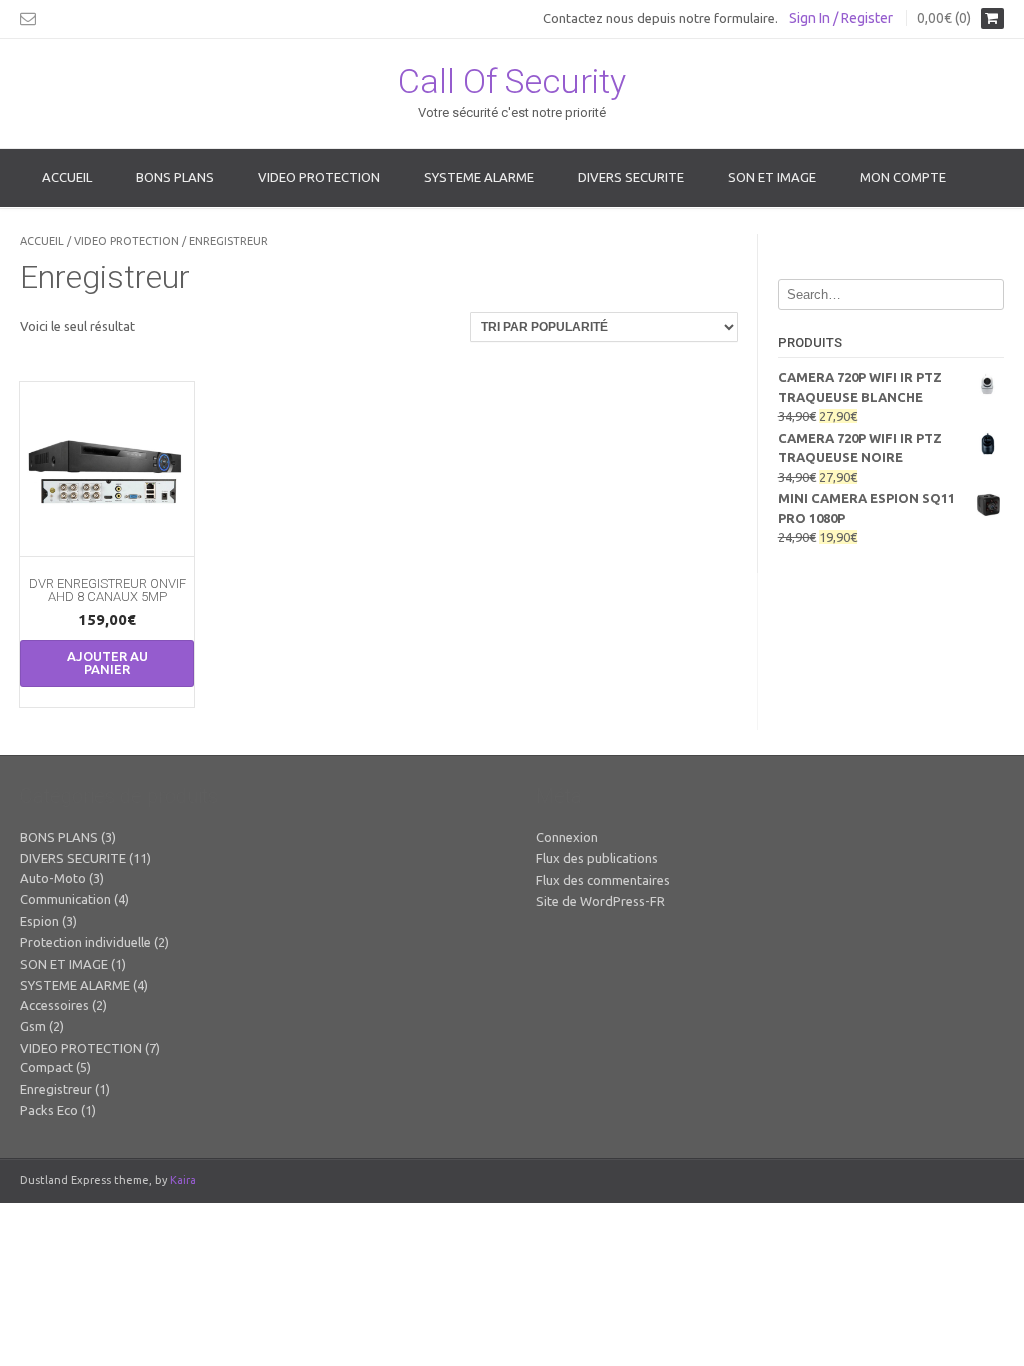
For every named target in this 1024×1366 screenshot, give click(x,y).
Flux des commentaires (603, 880)
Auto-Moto (53, 878)
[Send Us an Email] (28, 18)
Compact (46, 1067)
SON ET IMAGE (772, 177)
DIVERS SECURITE (631, 177)
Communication (65, 899)
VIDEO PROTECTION (319, 177)
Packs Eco (49, 1110)
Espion (39, 921)
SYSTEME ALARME (479, 177)
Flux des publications (597, 858)
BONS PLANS (175, 177)
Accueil (67, 177)
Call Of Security (512, 81)
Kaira (183, 1180)
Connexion (567, 837)
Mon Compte (903, 177)
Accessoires (54, 1005)
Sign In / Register (841, 18)
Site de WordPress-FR (600, 901)
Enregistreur (56, 1089)
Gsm (33, 1026)
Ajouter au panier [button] (107, 662)
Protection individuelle (85, 942)
